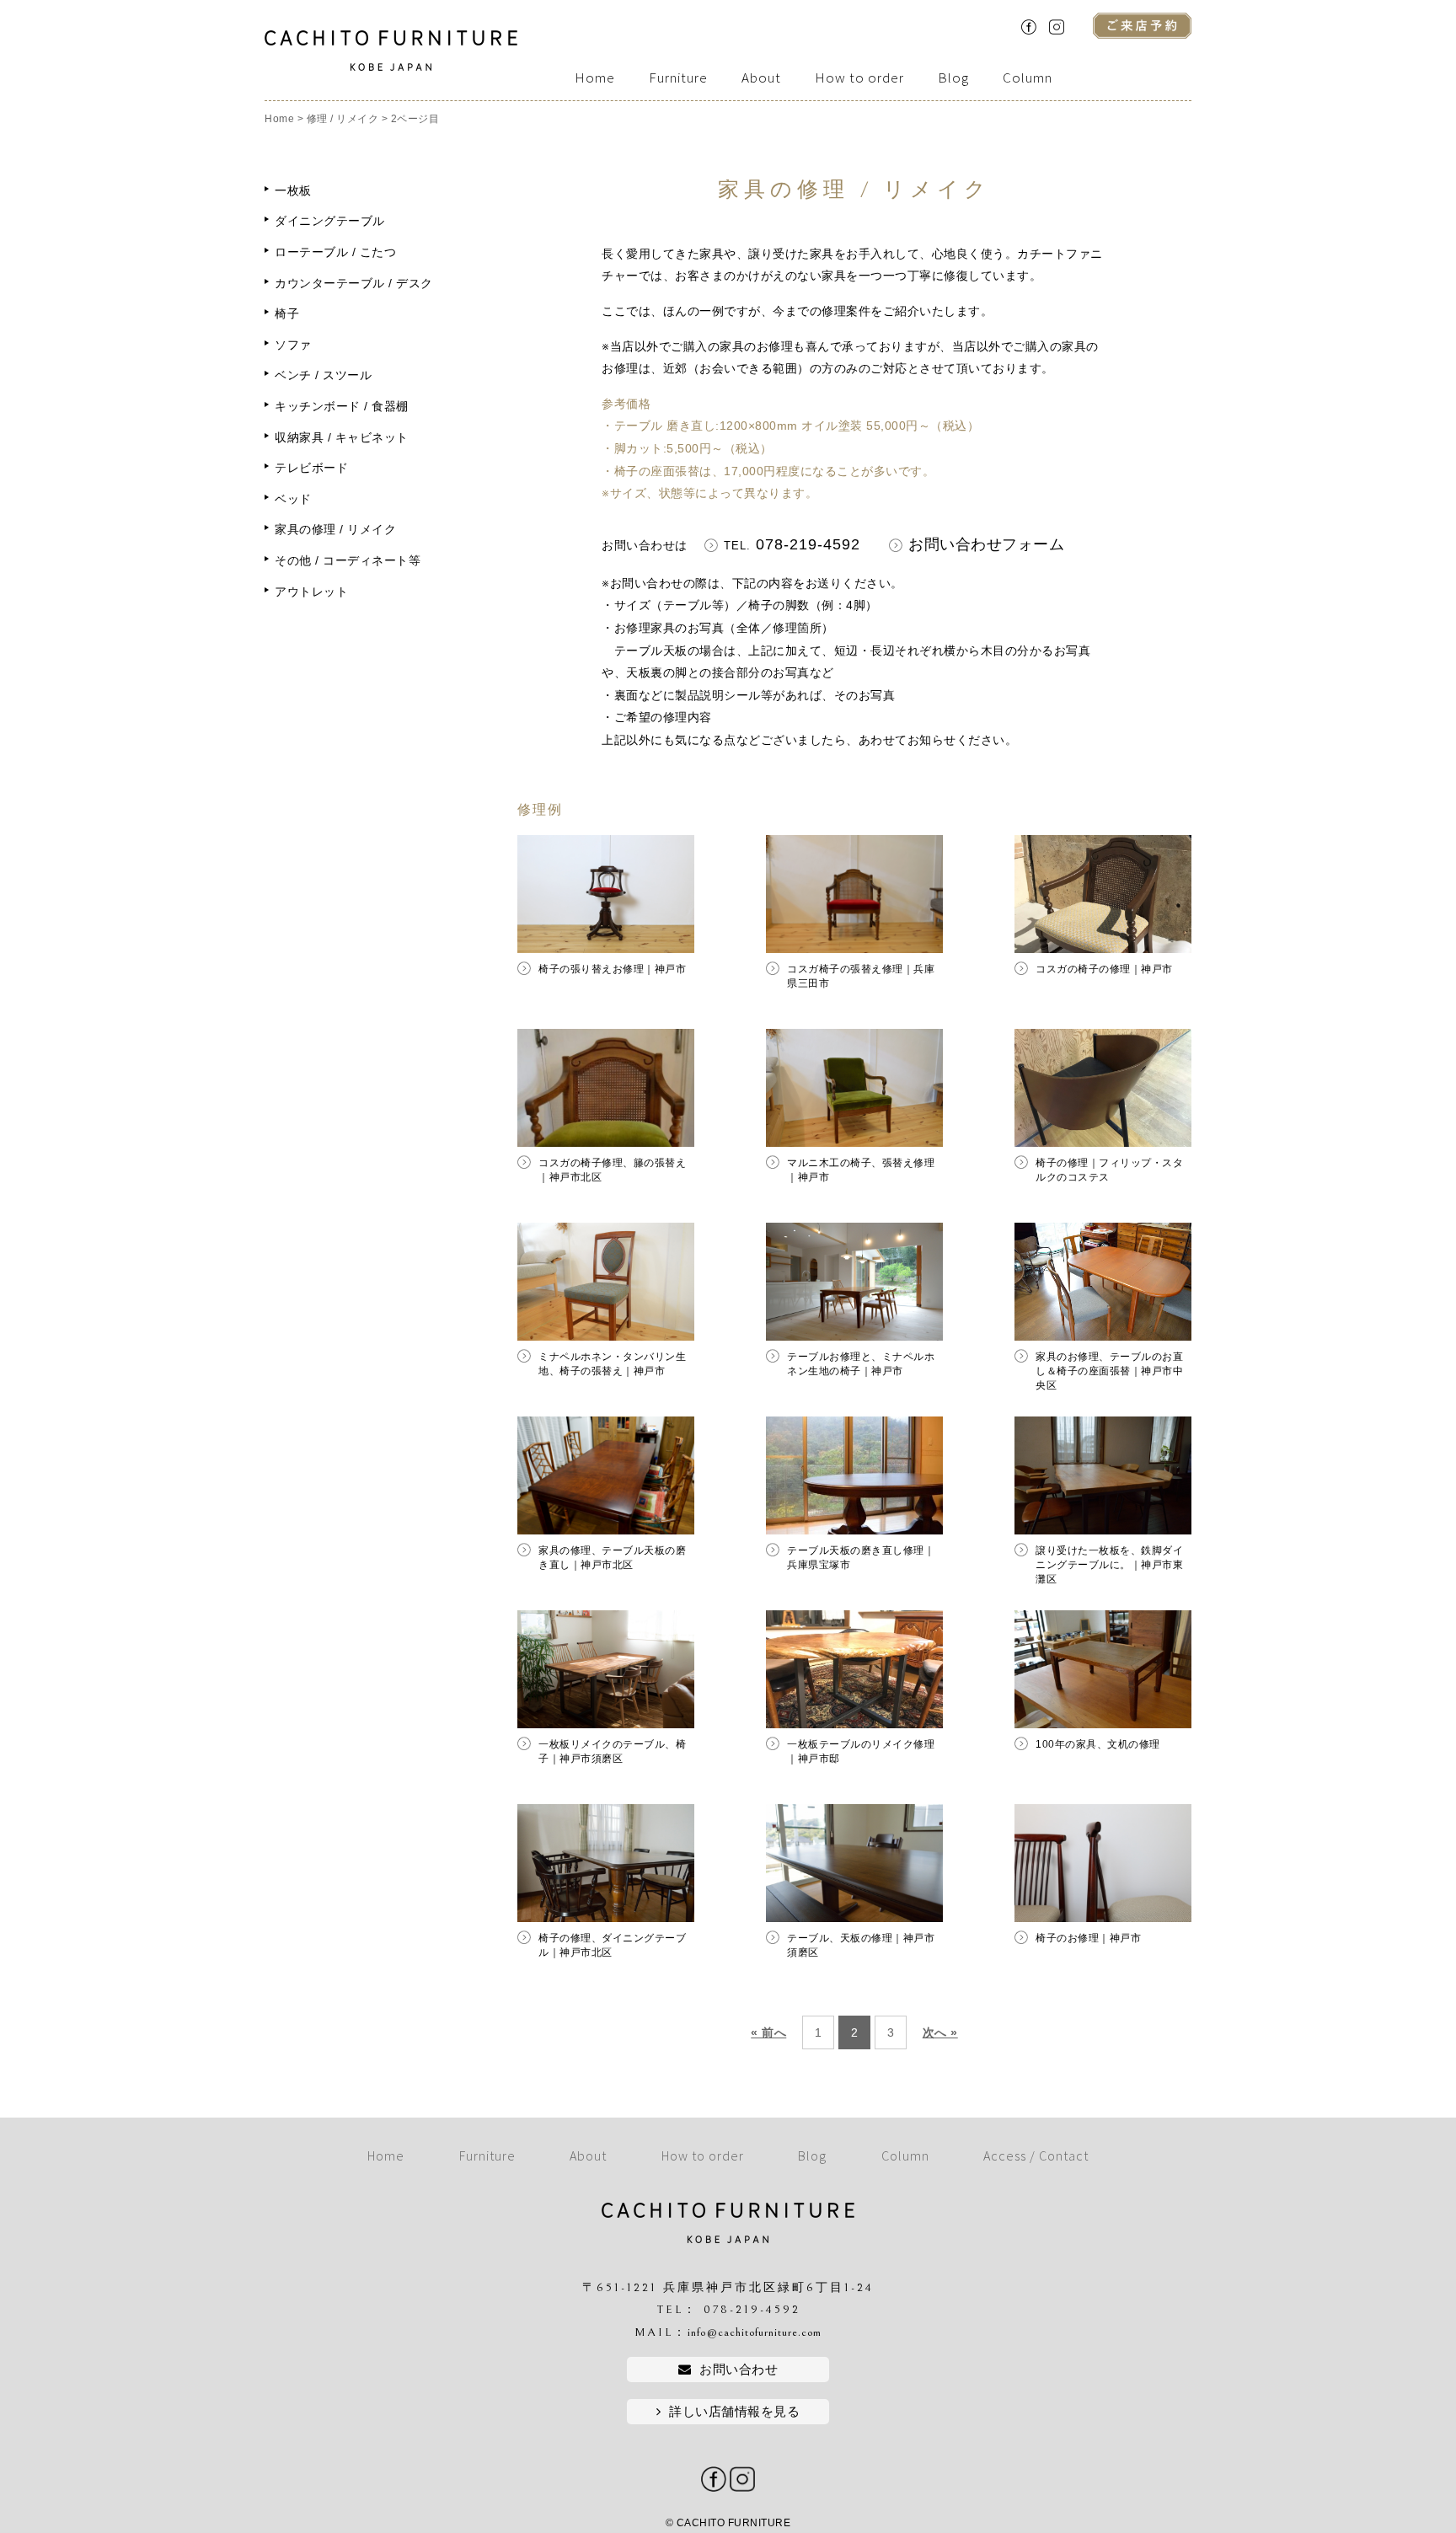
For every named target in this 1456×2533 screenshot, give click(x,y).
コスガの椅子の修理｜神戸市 (1104, 969)
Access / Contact (1036, 2155)
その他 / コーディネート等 (348, 560)
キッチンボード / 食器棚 (342, 406)
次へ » (940, 2032)
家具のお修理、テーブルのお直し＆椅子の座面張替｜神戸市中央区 (1109, 1371)
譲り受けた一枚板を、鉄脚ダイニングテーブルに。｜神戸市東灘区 (1109, 1565)
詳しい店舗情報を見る (734, 2411)
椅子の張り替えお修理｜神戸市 (612, 969)
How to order (859, 78)
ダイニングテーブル (330, 221)
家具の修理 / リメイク (335, 529)
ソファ (293, 345)
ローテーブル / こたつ (335, 252)
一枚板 (293, 190)
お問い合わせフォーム (986, 544)
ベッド (293, 499)
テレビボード (311, 468)
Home (595, 78)
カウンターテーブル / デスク (354, 283)
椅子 (287, 313)
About (761, 78)
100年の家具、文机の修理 (1098, 1744)
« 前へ (768, 2032)
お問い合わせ (739, 2369)
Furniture (678, 78)
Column (1028, 78)
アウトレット (311, 592)
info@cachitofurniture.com (755, 2332)
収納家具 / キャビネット (342, 437)
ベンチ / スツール (323, 375)
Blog (953, 78)
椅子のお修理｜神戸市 (1088, 1938)
